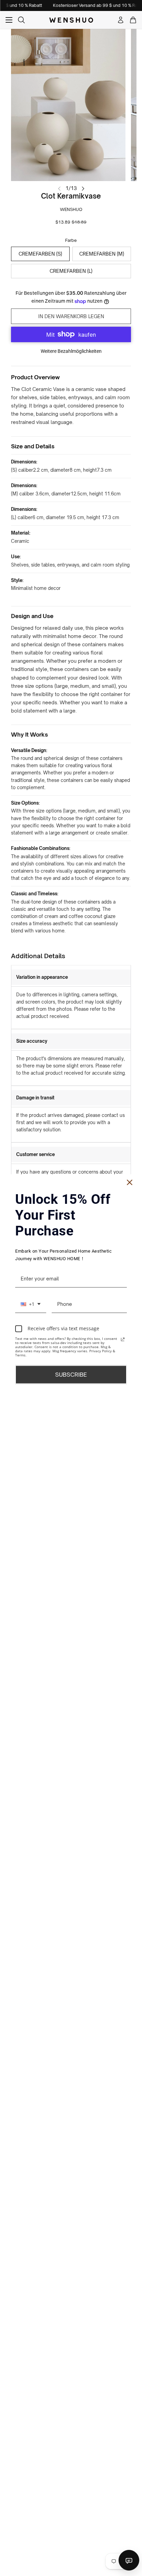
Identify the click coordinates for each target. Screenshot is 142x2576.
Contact (129, 2560)
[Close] (130, 1183)
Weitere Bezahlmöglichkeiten (71, 351)
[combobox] (31, 1304)
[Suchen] (21, 20)
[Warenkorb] (133, 20)
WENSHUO (71, 209)
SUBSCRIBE (71, 1374)
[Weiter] (83, 188)
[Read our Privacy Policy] (123, 1339)
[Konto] (121, 20)
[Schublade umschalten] (9, 20)
